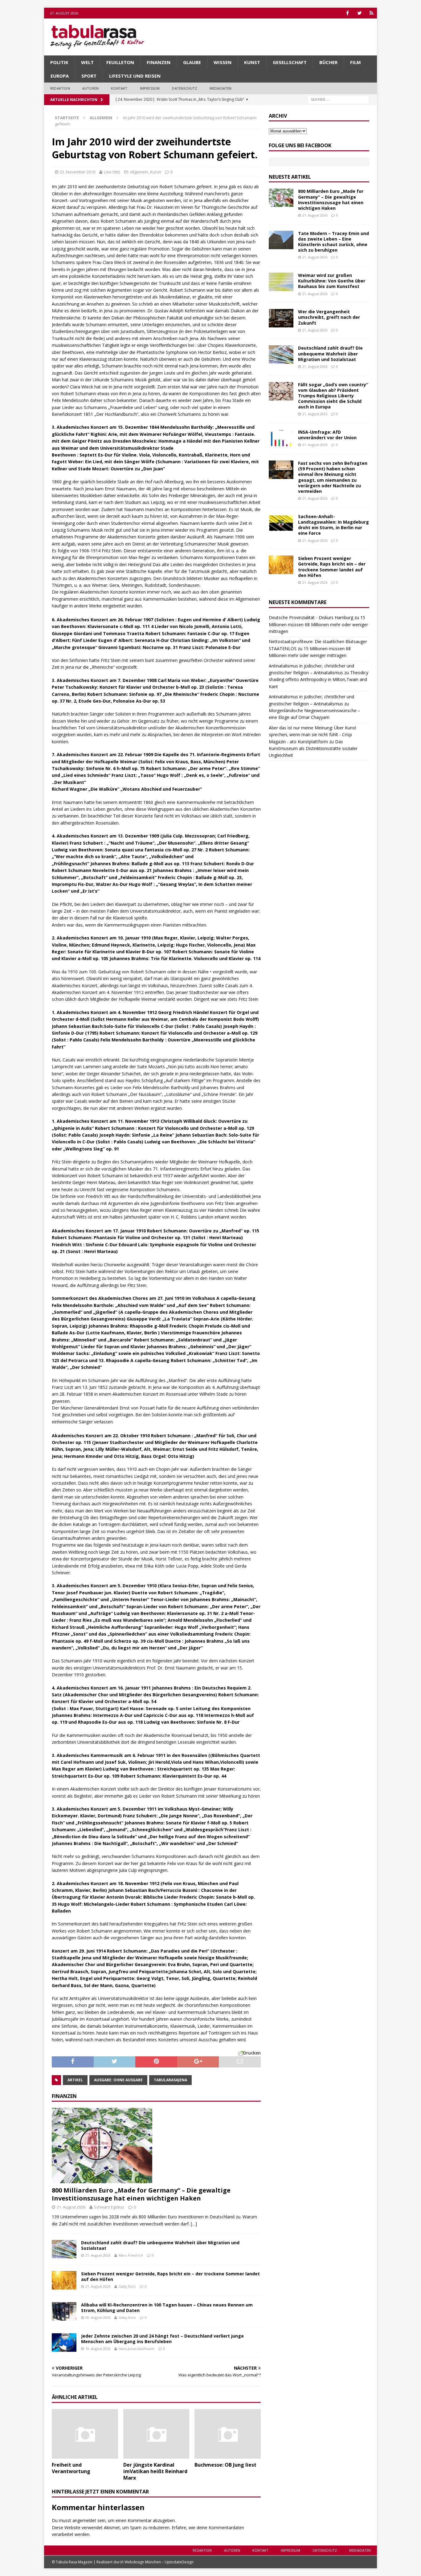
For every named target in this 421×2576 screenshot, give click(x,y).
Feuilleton (120, 62)
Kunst (252, 62)
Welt (87, 62)
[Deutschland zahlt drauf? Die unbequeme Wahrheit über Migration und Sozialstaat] (64, 2249)
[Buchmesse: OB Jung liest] (228, 2434)
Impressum (150, 88)
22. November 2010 (78, 172)
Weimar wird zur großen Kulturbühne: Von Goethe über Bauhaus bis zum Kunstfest (332, 281)
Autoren (90, 88)
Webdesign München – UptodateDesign (159, 2562)
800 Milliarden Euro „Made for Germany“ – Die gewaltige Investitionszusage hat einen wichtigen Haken (141, 2194)
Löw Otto (112, 172)
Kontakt (119, 88)
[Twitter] (360, 13)
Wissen (223, 62)
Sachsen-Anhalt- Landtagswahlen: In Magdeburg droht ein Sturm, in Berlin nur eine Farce (333, 525)
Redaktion (60, 88)
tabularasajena (170, 2080)
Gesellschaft (290, 62)
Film (356, 62)
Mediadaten (221, 88)
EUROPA (60, 76)
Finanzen (159, 62)
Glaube (192, 62)
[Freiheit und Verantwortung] (85, 2434)
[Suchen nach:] (338, 99)
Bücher (328, 62)
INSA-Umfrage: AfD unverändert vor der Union (327, 435)
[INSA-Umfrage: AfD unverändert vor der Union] (281, 439)
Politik (59, 62)
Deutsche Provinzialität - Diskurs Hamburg (311, 617)
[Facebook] (347, 13)
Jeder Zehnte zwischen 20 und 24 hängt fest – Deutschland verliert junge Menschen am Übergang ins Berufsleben (162, 2339)
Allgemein (139, 172)
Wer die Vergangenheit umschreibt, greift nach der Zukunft (329, 317)
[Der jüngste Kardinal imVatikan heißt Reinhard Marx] (156, 2434)
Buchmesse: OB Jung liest (225, 2465)
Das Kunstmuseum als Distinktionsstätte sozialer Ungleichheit (313, 748)
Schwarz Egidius (109, 2207)
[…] (194, 2224)
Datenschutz (184, 88)
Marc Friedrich (131, 2255)
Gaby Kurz (127, 2286)
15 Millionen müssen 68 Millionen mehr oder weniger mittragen (318, 624)
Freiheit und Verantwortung (71, 2468)
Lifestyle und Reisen (135, 76)
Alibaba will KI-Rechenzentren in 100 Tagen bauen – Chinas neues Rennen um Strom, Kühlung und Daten (167, 2308)
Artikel (75, 2080)
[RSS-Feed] (372, 13)
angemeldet (84, 2520)
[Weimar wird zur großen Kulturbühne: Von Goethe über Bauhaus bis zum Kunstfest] (281, 282)
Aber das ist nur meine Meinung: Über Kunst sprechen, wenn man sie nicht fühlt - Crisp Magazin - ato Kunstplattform (313, 735)
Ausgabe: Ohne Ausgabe (118, 2080)
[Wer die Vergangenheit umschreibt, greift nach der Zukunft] (281, 318)
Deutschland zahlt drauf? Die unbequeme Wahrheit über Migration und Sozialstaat (160, 2245)
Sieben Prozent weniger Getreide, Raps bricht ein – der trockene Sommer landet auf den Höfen (170, 2276)
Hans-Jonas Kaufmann (137, 2349)
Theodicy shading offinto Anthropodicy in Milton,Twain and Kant (319, 679)
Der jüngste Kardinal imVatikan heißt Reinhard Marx (155, 2471)
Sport (89, 76)
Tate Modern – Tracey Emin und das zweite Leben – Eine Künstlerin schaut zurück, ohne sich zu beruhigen (333, 242)
